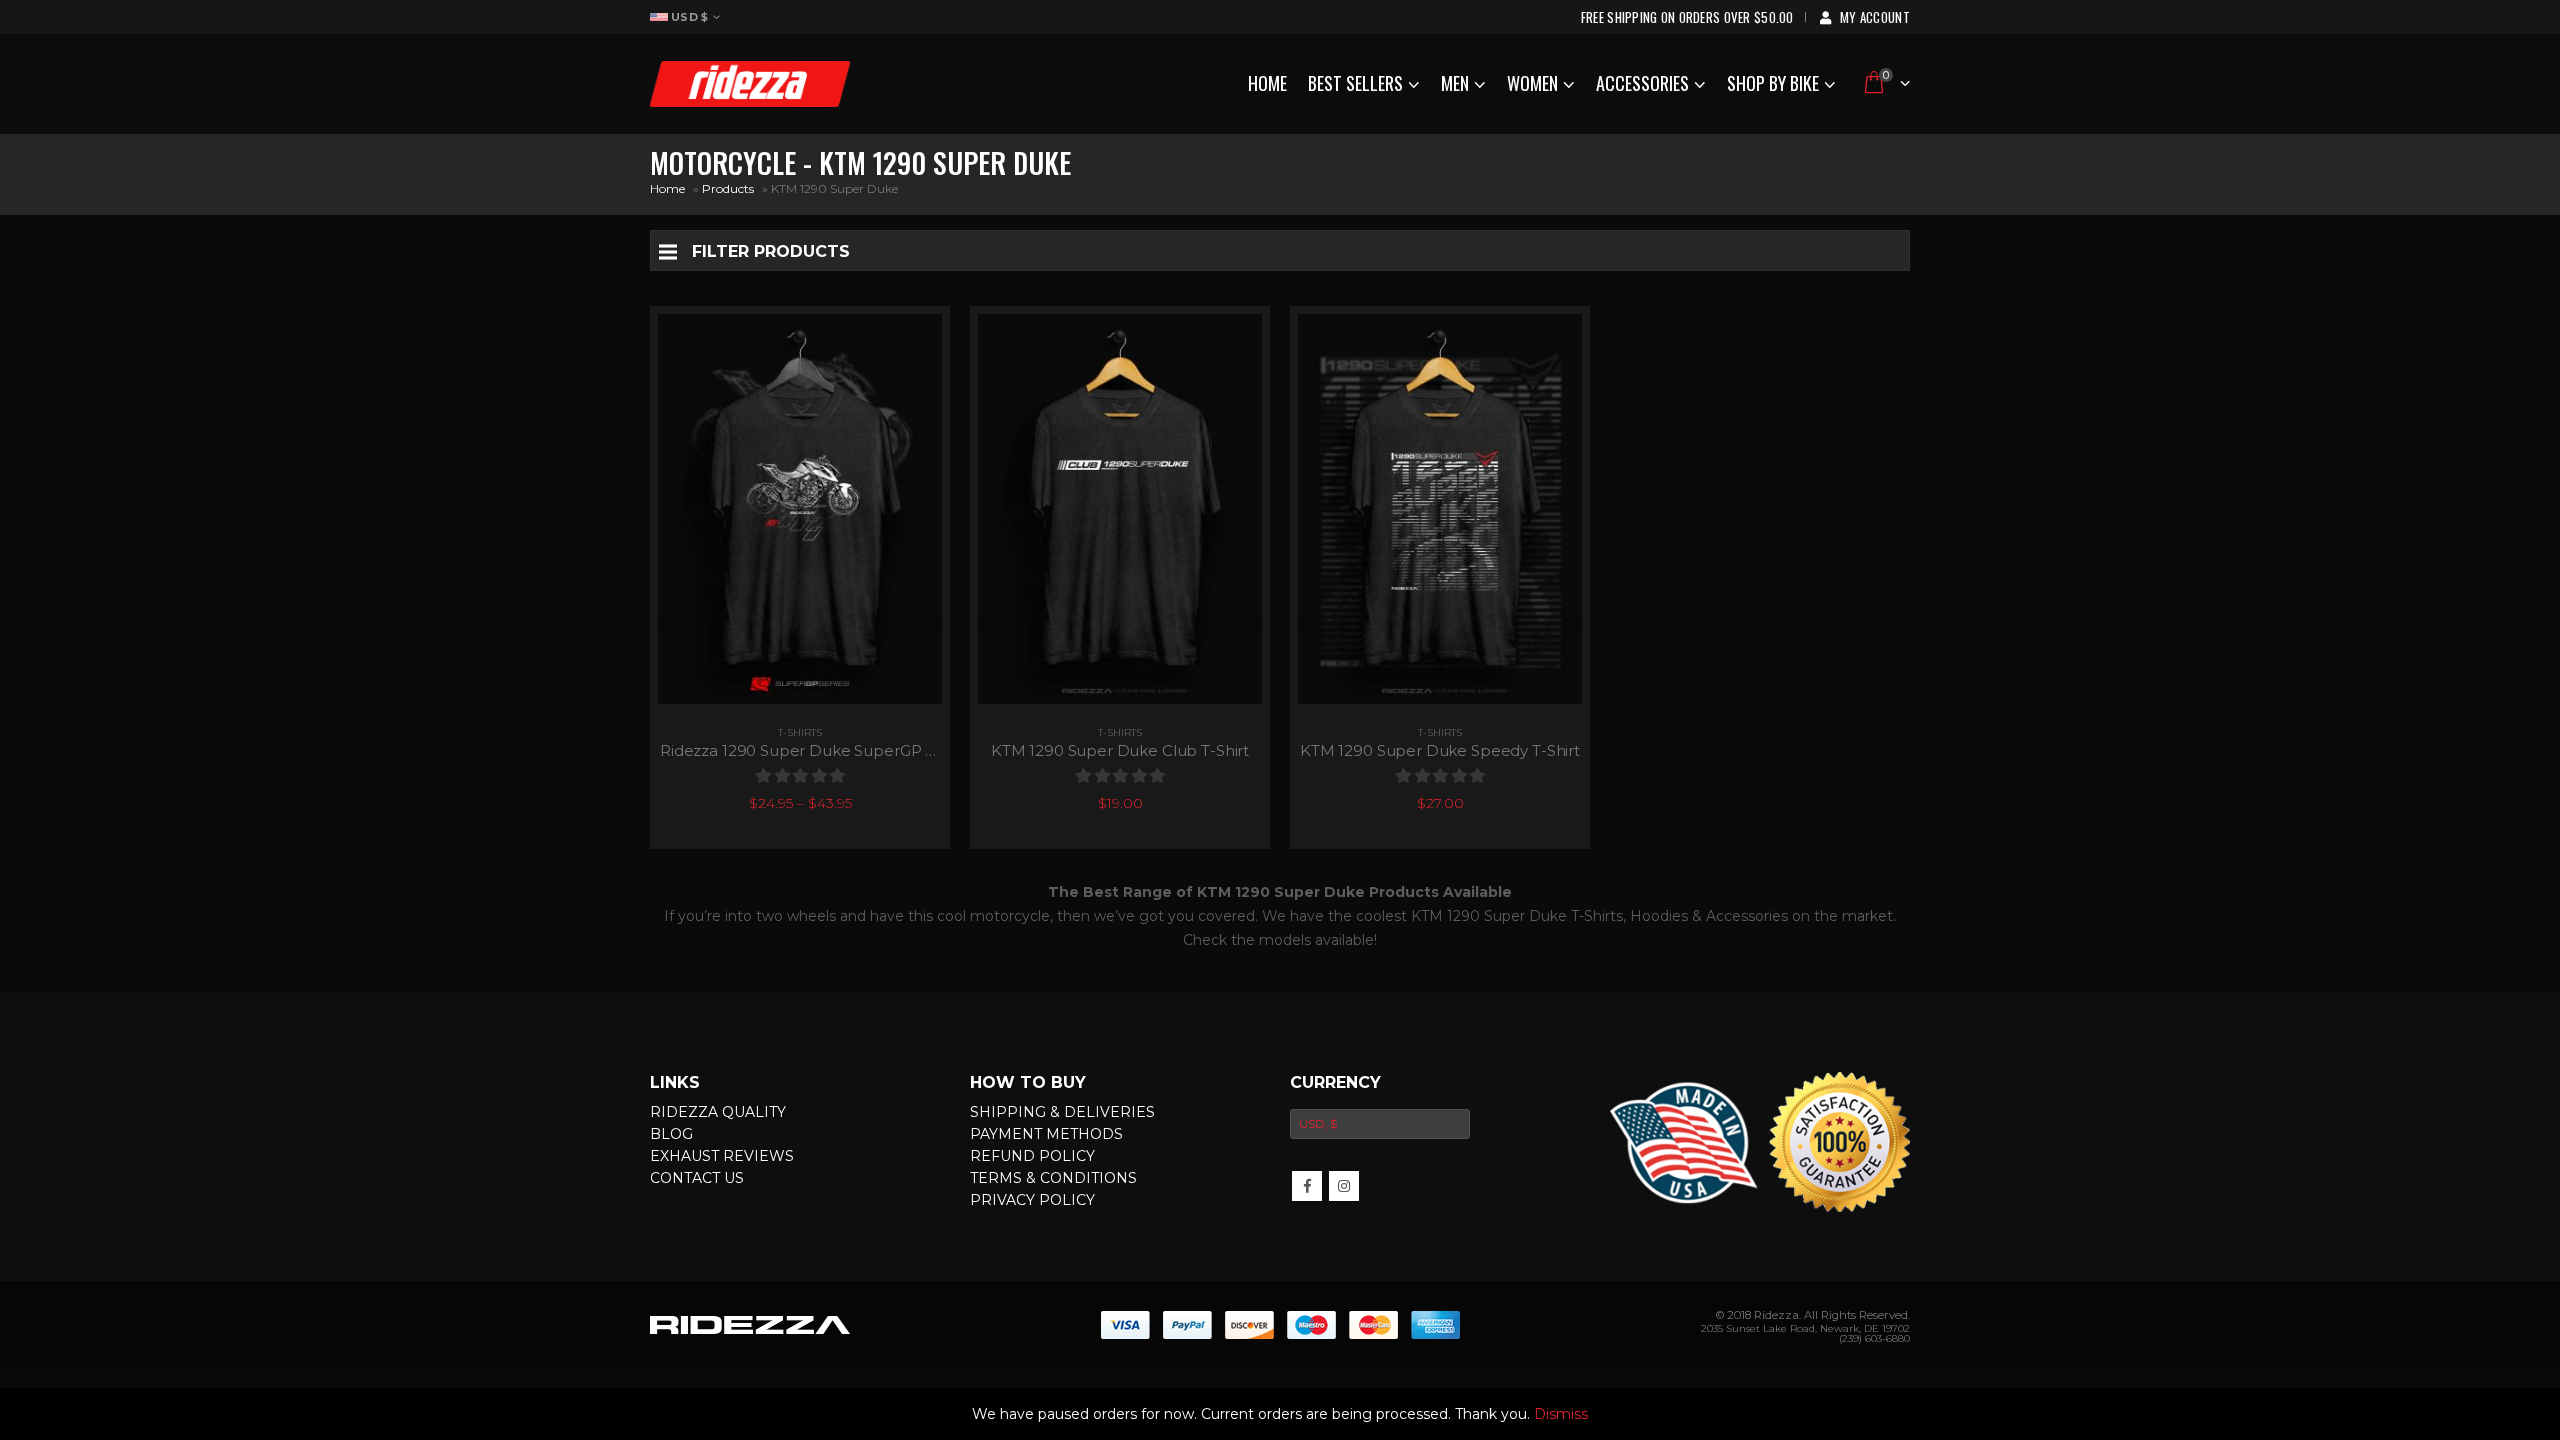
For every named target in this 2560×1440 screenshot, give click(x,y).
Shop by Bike (1773, 83)
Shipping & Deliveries (1062, 1112)
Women (1532, 83)
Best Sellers (1355, 83)
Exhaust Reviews (722, 1156)
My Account (1875, 17)
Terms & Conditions (1053, 1178)
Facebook (1307, 1186)
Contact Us (697, 1178)
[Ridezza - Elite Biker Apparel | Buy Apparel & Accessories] (750, 84)
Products (728, 188)
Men (1455, 83)
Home (1267, 83)
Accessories (1642, 83)
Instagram (1344, 1186)
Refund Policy (1032, 1156)
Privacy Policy (1032, 1200)
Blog (671, 1134)
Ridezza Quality (718, 1112)
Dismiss (1561, 1414)
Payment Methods (1046, 1134)
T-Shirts (800, 732)
